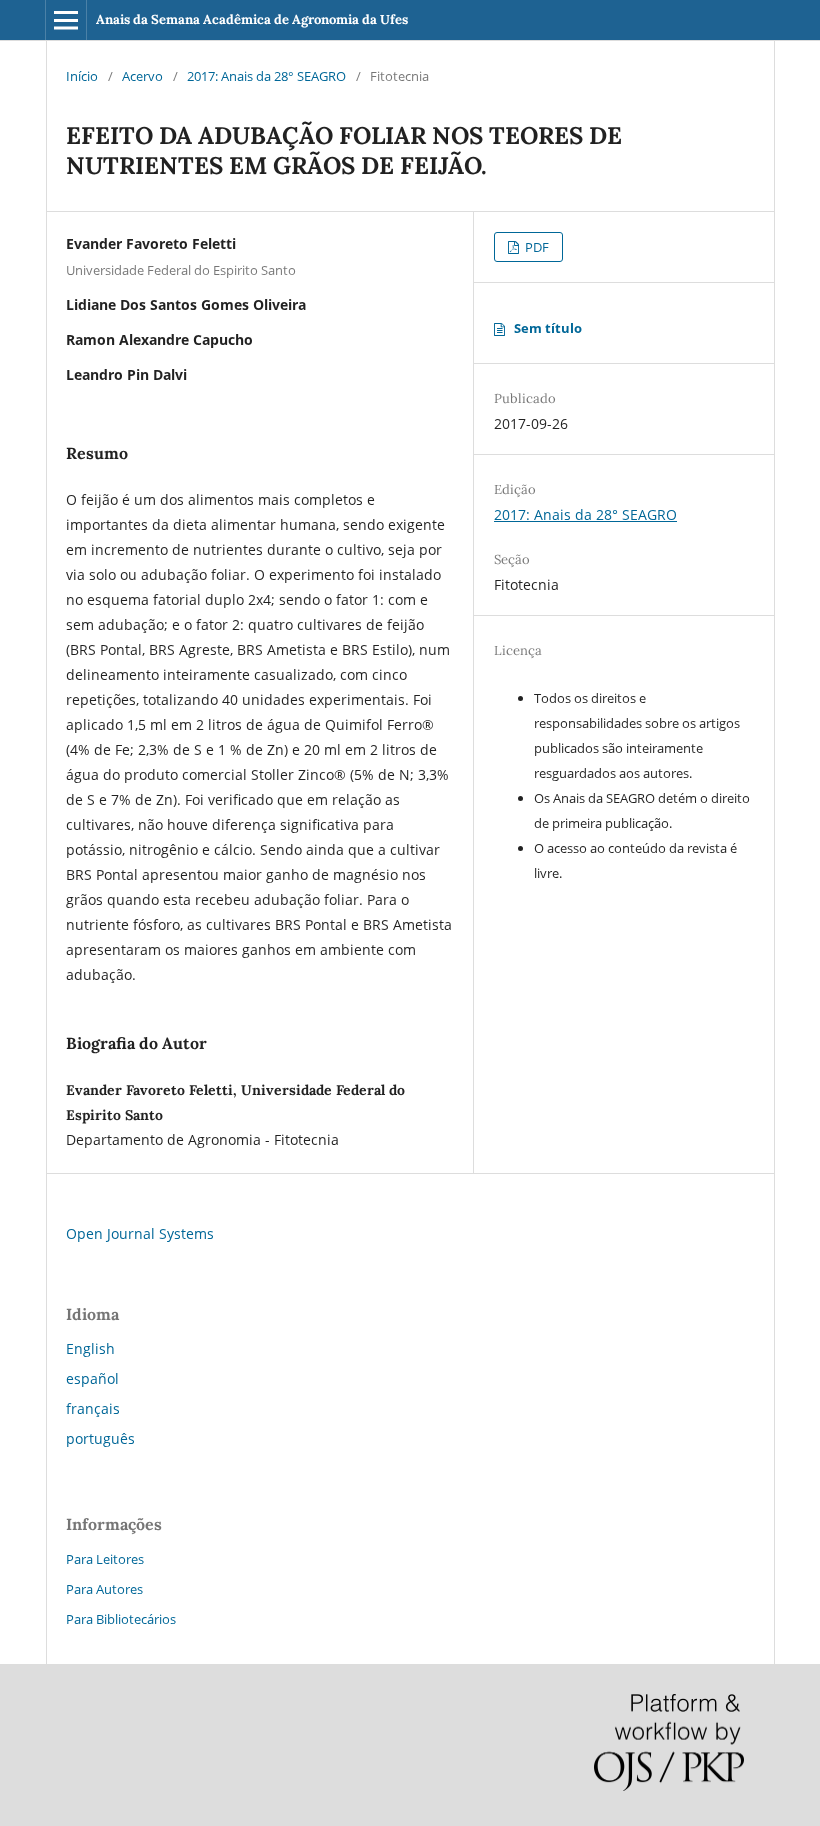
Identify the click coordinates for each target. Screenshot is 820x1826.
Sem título (548, 328)
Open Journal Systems (140, 1233)
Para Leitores (105, 1559)
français (93, 1408)
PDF (535, 247)
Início (82, 76)
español (92, 1378)
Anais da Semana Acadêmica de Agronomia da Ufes (252, 19)
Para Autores (104, 1589)
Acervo (142, 76)
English (90, 1348)
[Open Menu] (66, 20)
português (100, 1438)
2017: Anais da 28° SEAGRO (266, 76)
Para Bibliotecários (121, 1619)
